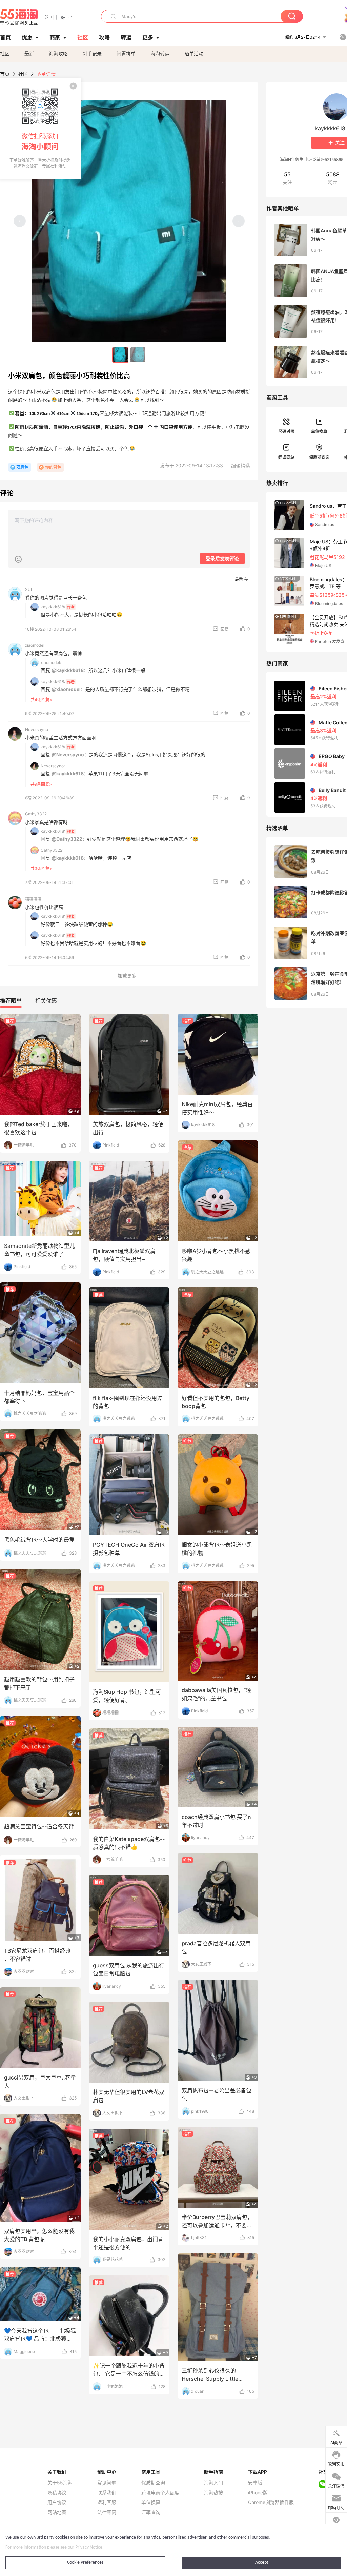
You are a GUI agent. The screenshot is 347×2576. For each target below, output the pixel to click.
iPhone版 (258, 2493)
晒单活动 (194, 53)
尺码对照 (286, 432)
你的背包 (53, 467)
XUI (28, 590)
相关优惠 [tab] (46, 1001)
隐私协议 (57, 2493)
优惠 (27, 37)
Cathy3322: (52, 850)
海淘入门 (213, 2483)
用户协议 (57, 2502)
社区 (5, 53)
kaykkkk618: (53, 607)
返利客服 (107, 2502)
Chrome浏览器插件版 (271, 2502)
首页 (5, 74)
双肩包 (22, 467)
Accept (262, 2563)
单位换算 (319, 432)
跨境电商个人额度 (160, 2493)
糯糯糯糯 (33, 899)
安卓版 (255, 2483)
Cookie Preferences (85, 2563)
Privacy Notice (89, 2547)
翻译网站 (286, 457)
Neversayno (37, 729)
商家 (55, 37)
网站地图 (57, 2512)
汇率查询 (151, 2512)
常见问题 (107, 2483)
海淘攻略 (58, 53)
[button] (58, 17)
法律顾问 (107, 2512)
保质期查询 (319, 457)
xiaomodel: (51, 662)
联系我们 (107, 2493)
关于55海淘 (60, 2483)
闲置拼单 (126, 53)
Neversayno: (53, 766)
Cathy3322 (36, 814)
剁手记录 (92, 53)
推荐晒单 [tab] (11, 1001)
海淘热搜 (213, 2493)
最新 (29, 53)
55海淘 (19, 17)
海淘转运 (160, 53)
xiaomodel (35, 645)
